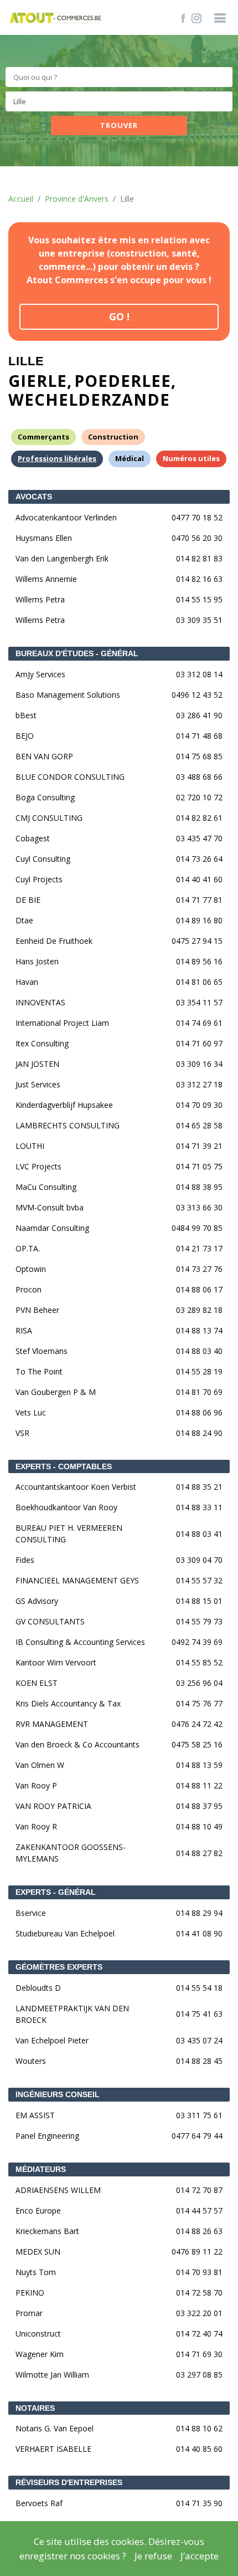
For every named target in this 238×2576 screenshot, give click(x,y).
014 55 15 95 (199, 599)
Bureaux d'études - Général (77, 653)
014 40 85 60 (199, 2449)
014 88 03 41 (199, 1534)
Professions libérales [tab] (57, 458)
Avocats (34, 497)
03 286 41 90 (199, 715)
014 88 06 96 (199, 1412)
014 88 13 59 (199, 1765)
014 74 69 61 (199, 1023)
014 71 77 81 (199, 900)
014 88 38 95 (199, 1187)
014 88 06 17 (199, 1289)
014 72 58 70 (199, 2293)
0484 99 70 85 (197, 1228)
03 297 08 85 (199, 2375)
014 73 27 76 (199, 1269)
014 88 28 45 (199, 2061)
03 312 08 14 (199, 674)
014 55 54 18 (199, 1988)
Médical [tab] (130, 458)
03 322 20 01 (199, 2313)
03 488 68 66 (199, 777)
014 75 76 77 (199, 1703)
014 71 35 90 (199, 2503)
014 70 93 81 (199, 2272)
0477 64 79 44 (197, 2136)
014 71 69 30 (199, 2354)
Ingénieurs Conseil (58, 2094)
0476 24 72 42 (197, 1724)
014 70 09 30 (199, 1105)
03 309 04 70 (199, 1560)
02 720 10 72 (199, 797)
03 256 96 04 (199, 1683)
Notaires (35, 2408)
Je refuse (153, 2556)
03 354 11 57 (199, 1002)
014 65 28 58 (199, 1125)
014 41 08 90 (199, 1933)
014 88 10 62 (199, 2428)
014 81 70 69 (199, 1392)
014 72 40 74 (199, 2334)
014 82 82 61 (199, 818)
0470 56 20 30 (197, 538)
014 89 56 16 (199, 961)
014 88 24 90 (199, 1433)
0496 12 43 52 (197, 695)
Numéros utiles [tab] (191, 458)
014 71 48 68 (199, 736)
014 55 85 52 (199, 1662)
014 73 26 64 (199, 859)
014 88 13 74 (199, 1330)
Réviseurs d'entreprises (69, 2482)
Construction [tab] (113, 437)
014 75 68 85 (199, 756)
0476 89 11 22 (197, 2252)
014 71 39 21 (199, 1146)
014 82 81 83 (199, 558)
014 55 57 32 (199, 1580)
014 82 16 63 (199, 579)
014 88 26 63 (199, 2231)
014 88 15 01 (199, 1601)
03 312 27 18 (199, 1084)
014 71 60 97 (199, 1043)
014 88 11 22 (199, 1785)
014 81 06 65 (199, 982)
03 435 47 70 (199, 838)
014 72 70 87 (199, 2190)
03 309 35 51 (199, 620)
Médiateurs (41, 2169)
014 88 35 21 (199, 1487)
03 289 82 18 (199, 1310)
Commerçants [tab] (43, 437)
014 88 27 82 (199, 1853)
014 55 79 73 (199, 1621)
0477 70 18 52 (197, 517)
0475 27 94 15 (197, 941)
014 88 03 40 (199, 1351)
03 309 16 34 (199, 1064)
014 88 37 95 (199, 1806)
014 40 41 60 (199, 879)
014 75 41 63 (199, 2014)
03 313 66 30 (199, 1207)
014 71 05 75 (199, 1166)
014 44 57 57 (199, 2210)
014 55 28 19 (199, 1371)
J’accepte (200, 2556)
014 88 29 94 (199, 1913)
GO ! (119, 316)
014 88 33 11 (199, 1507)
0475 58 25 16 (197, 1744)
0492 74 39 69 (197, 1642)
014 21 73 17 (199, 1248)
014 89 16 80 (199, 920)
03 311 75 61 (199, 2115)
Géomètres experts (59, 1967)
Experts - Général (56, 1892)
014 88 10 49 (199, 1826)
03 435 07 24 (199, 2040)
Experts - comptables (64, 1466)
